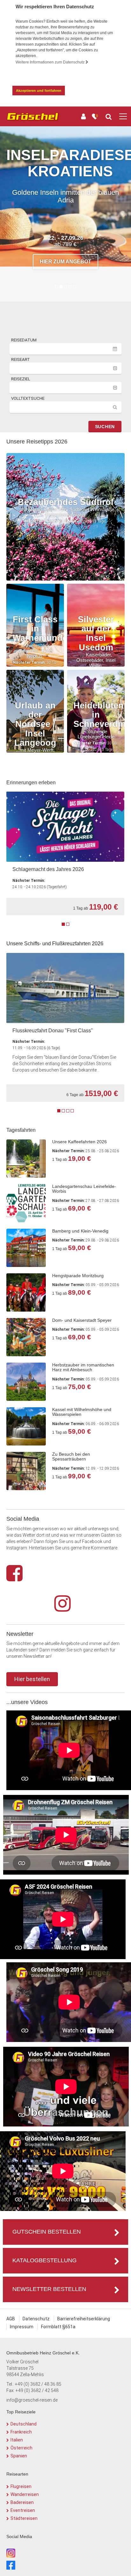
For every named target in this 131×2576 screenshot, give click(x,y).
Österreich (21, 2448)
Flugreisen (21, 2486)
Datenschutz (36, 2319)
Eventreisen (23, 2510)
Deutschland (24, 2424)
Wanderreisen (25, 2494)
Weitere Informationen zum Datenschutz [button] (51, 62)
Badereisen (22, 2502)
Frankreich (21, 2432)
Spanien (19, 2456)
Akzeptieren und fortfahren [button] (39, 91)
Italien (17, 2440)
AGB (11, 2319)
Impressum (22, 2327)
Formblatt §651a (58, 2327)
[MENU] (123, 117)
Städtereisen (24, 2518)
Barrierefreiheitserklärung (84, 2319)
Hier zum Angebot (65, 271)
